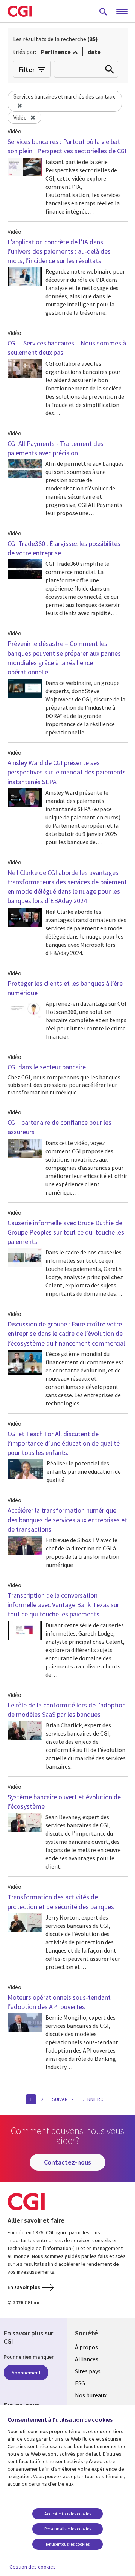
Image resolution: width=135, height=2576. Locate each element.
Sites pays (88, 2371)
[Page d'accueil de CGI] (19, 11)
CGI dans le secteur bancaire (47, 1067)
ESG (80, 2383)
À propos (86, 2347)
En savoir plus (24, 2287)
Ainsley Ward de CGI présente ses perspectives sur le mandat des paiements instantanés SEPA (67, 772)
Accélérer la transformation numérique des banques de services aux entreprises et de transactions (67, 1520)
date (94, 52)
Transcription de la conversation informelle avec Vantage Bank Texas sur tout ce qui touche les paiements (63, 1605)
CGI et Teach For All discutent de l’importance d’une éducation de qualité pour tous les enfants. (64, 1443)
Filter (27, 70)
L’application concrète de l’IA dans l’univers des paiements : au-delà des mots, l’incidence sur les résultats (59, 251)
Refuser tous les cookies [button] (68, 2544)
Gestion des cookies (33, 2567)
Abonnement (26, 2373)
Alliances (87, 2359)
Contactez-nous (67, 2162)
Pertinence (56, 52)
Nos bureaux (91, 2395)
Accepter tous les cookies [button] (68, 2514)
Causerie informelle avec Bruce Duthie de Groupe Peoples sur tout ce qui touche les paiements (66, 1232)
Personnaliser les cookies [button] (68, 2529)
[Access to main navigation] (122, 12)
